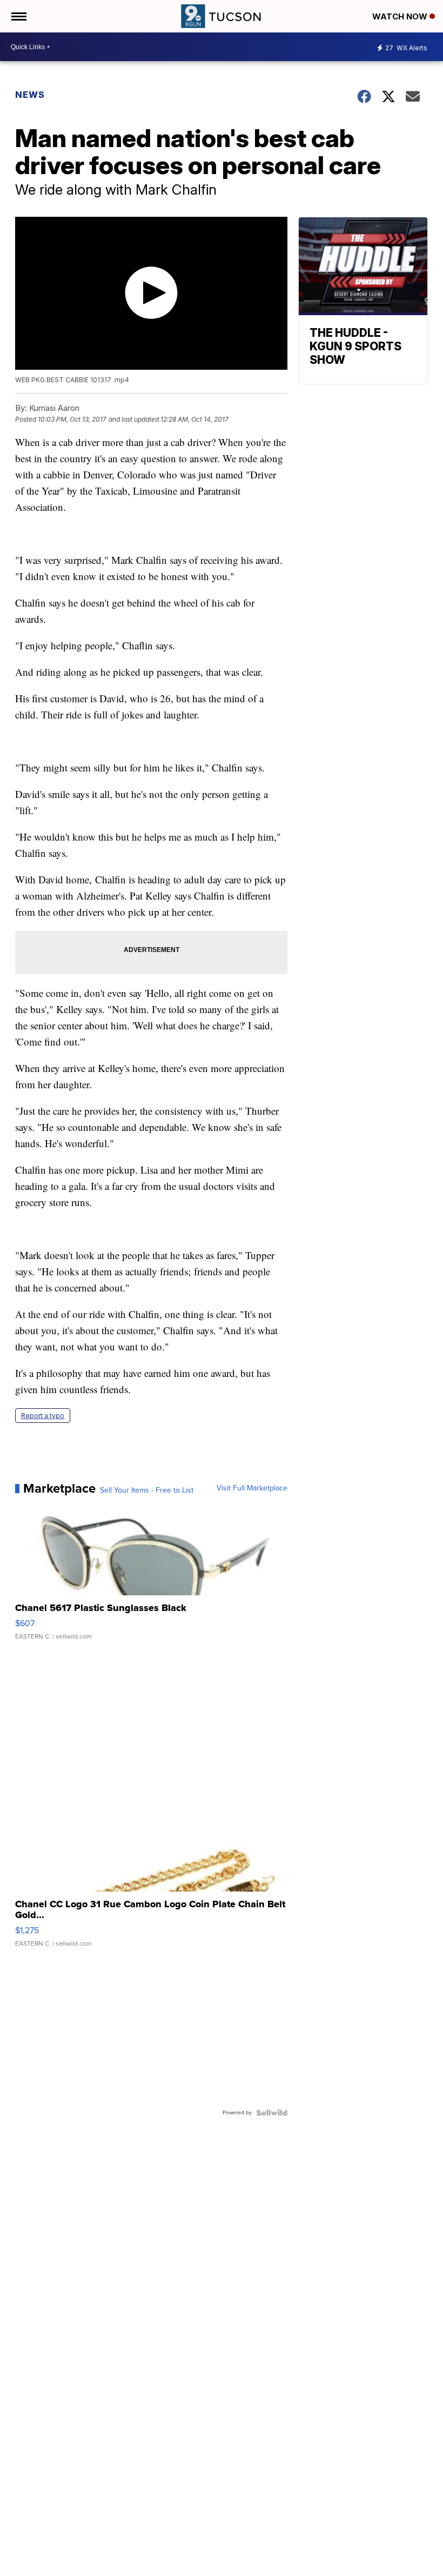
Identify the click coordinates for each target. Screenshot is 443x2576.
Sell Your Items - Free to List (147, 1490)
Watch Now (401, 16)
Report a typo (43, 1416)
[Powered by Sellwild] (272, 2113)
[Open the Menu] (18, 16)
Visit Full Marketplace (252, 1488)
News (30, 95)
